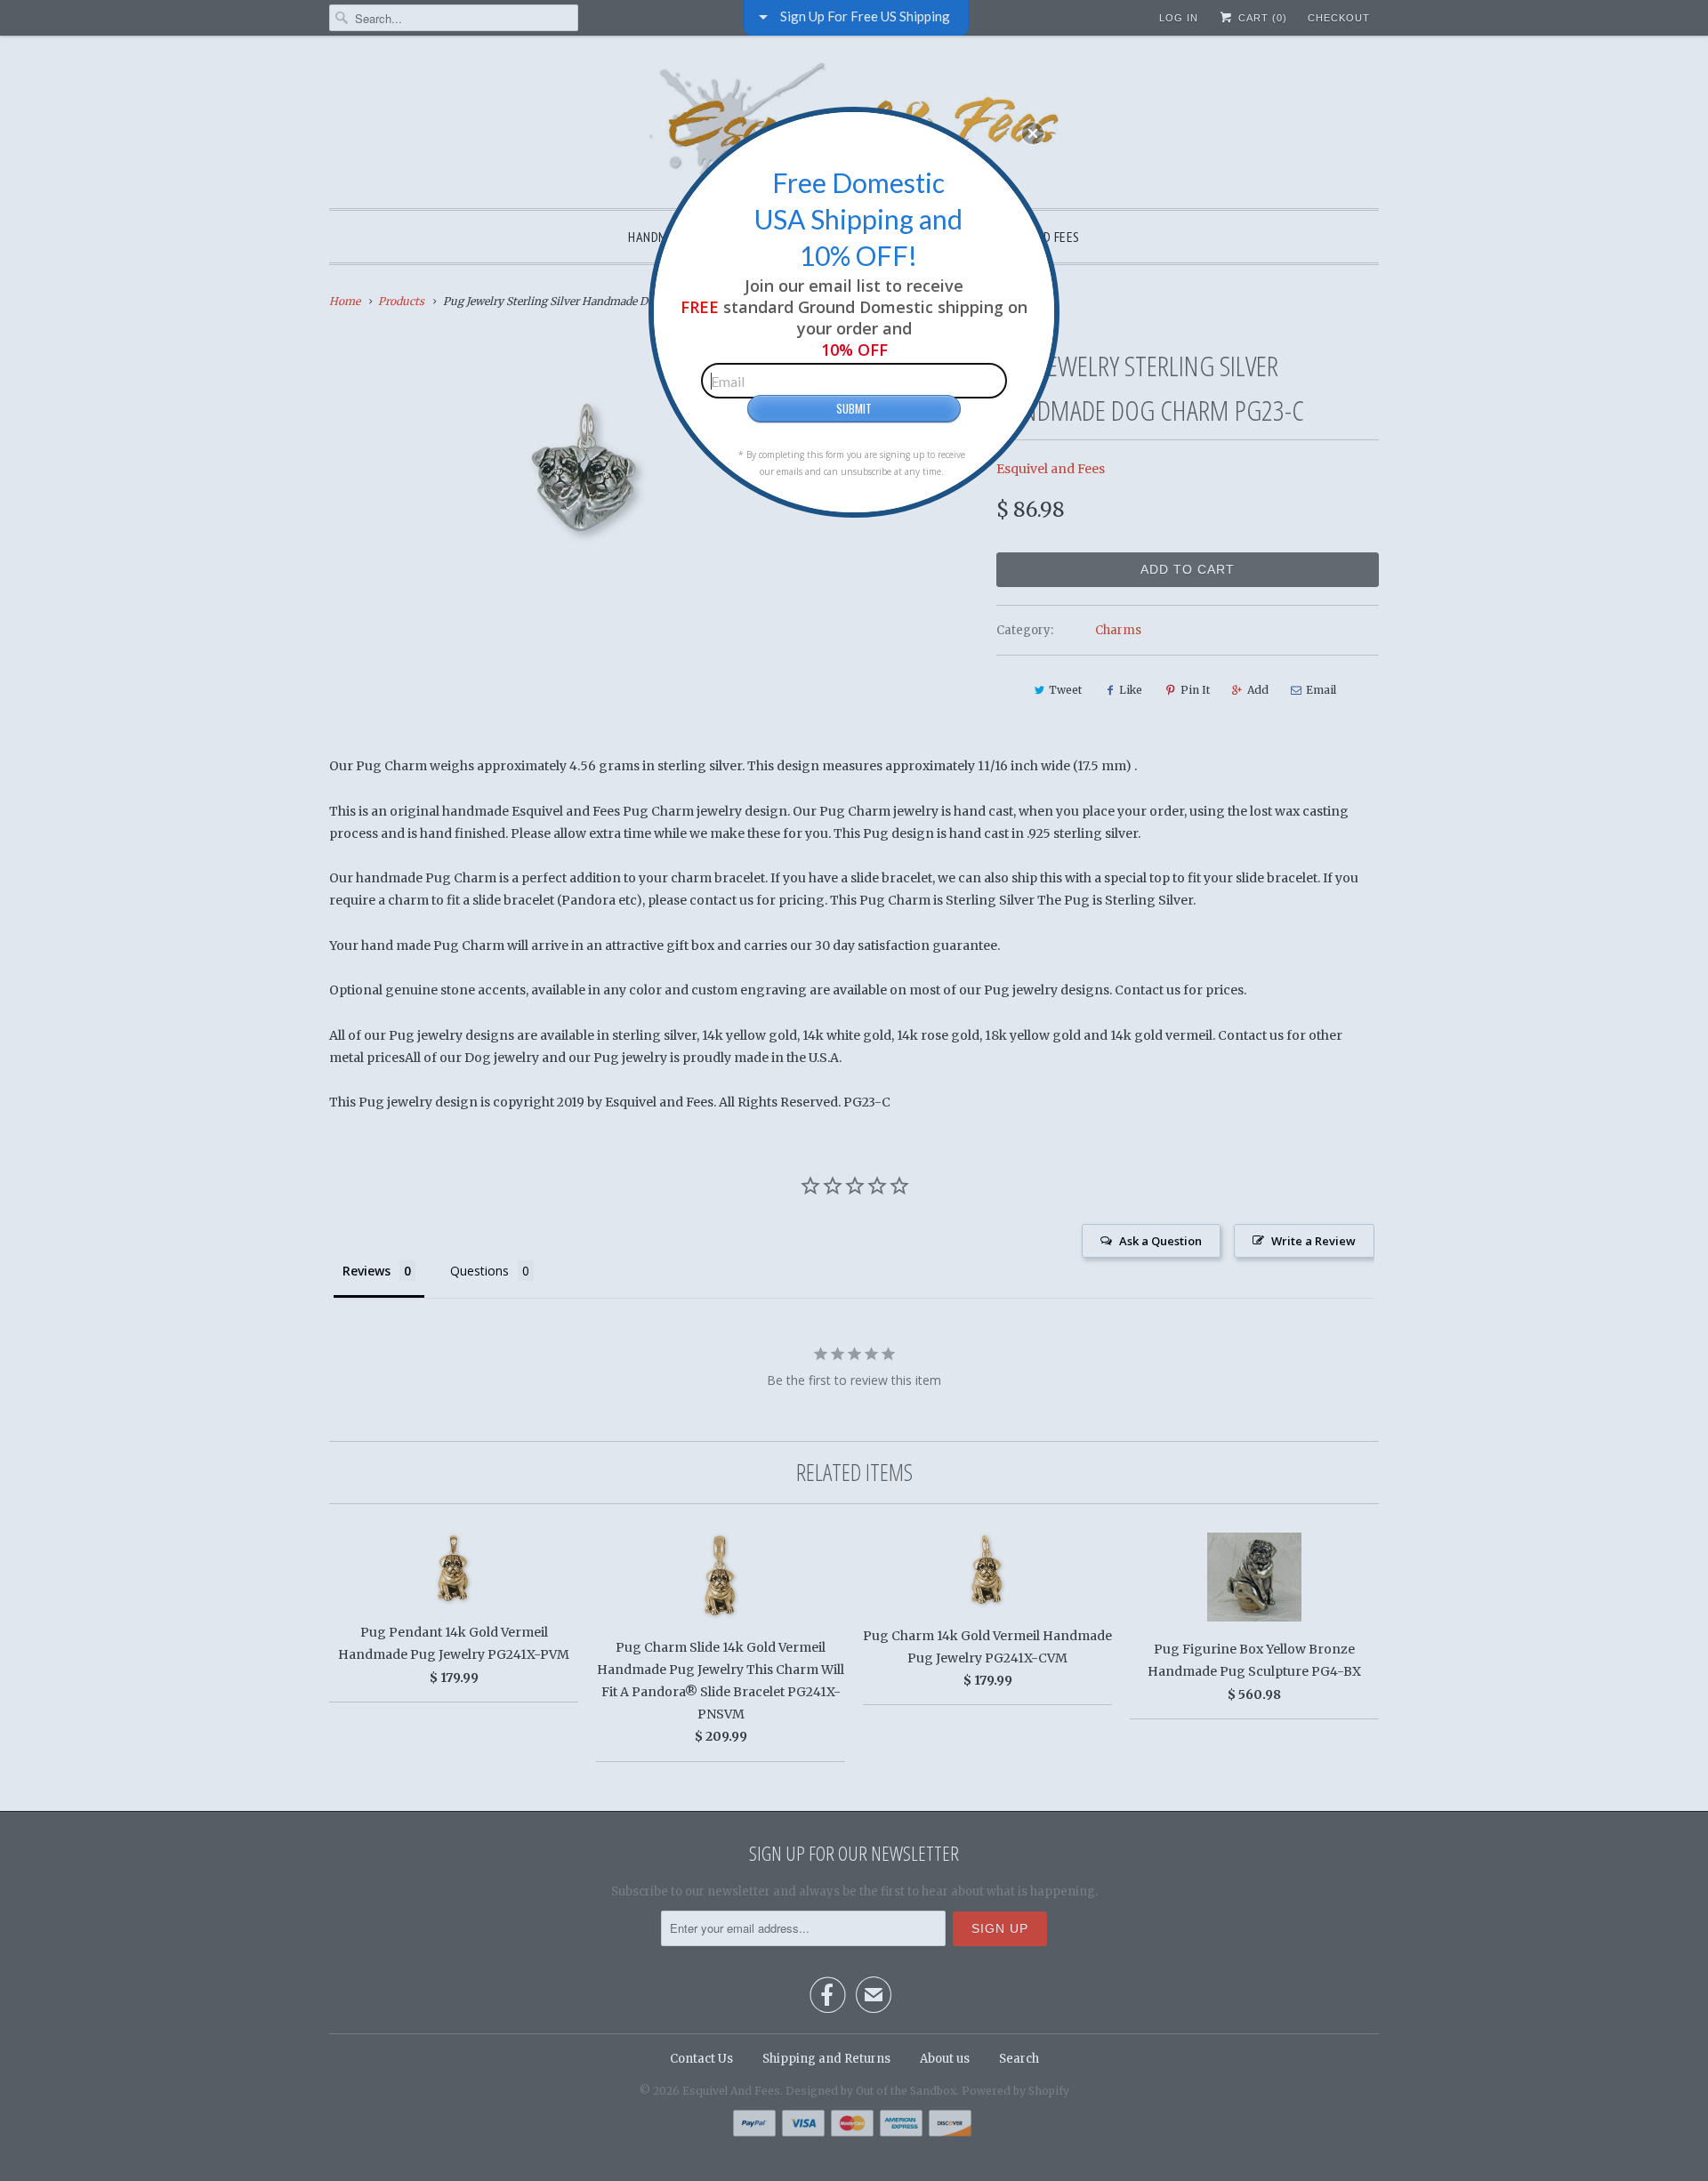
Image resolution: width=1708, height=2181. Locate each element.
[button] (1033, 133)
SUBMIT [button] (854, 408)
